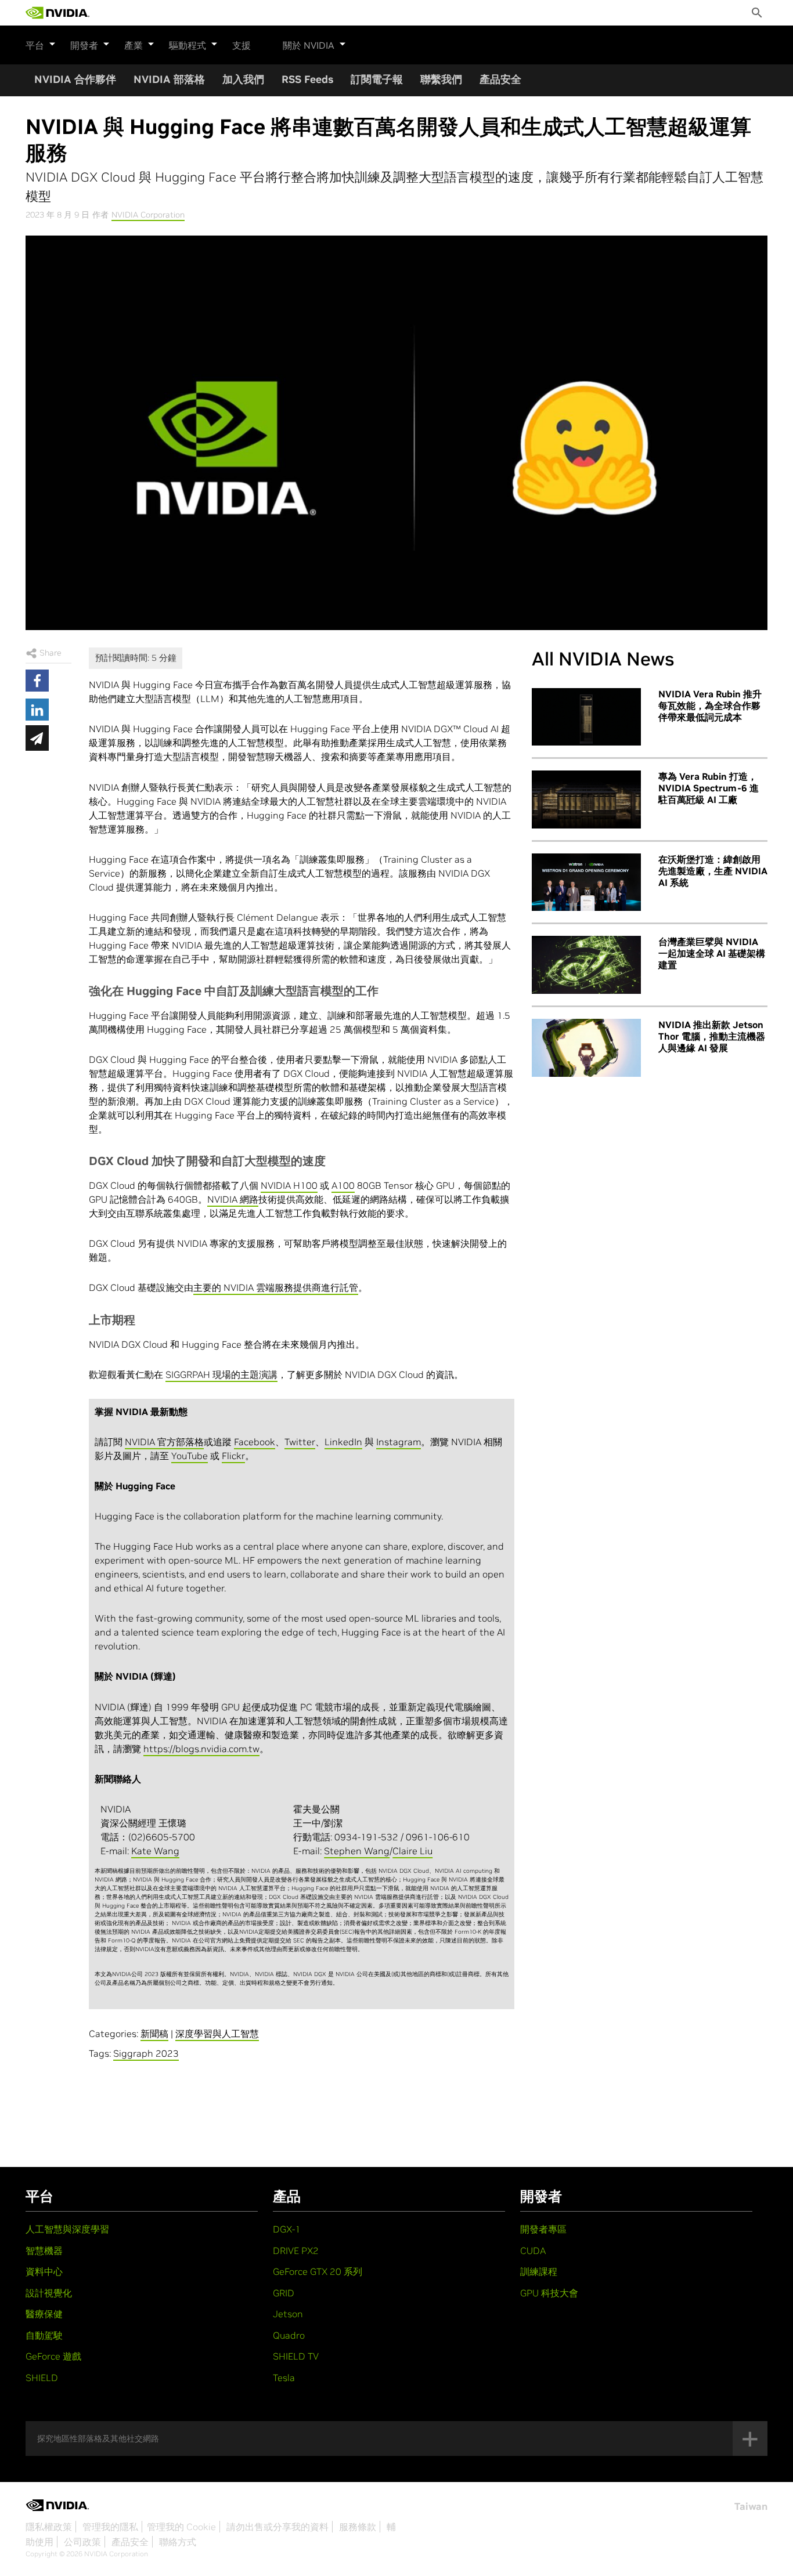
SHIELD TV (296, 2356)
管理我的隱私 (110, 2527)
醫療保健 (44, 2314)
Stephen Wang (357, 1851)
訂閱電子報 (377, 79)
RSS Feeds (307, 79)
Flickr (233, 1456)
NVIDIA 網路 (233, 1199)
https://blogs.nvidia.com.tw (201, 1749)
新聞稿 (154, 2034)
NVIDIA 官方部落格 (164, 1442)
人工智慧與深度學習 (67, 2229)
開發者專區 (543, 2229)
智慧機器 (44, 2251)
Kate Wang (155, 1851)
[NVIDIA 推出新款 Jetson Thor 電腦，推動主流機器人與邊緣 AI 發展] (586, 1048)
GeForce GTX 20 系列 (318, 2271)
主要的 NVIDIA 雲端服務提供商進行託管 (276, 1287)
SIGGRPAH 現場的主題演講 (221, 1374)
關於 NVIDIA (309, 45)
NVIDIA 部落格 (169, 79)
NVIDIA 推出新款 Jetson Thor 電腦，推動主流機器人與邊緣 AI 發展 (712, 1036)
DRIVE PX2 (296, 2251)
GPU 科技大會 (549, 2293)
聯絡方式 (178, 2542)
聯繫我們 (441, 79)
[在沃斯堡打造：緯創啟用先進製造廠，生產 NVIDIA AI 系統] (586, 882)
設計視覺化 (49, 2293)
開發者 (84, 45)
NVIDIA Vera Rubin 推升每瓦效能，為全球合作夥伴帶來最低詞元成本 (710, 705)
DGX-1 (287, 2229)
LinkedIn (343, 1442)
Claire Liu (412, 1851)
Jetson (288, 2314)
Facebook (255, 1442)
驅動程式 (188, 45)
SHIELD (42, 2378)
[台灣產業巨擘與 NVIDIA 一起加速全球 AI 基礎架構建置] (586, 965)
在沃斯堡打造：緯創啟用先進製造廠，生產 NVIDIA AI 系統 (713, 871)
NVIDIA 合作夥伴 (75, 79)
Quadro (289, 2335)
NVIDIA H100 (289, 1185)
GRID (284, 2293)
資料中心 (44, 2271)
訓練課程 (539, 2271)
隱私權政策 (49, 2527)
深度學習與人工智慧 (217, 2034)
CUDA (533, 2251)
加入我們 (243, 79)
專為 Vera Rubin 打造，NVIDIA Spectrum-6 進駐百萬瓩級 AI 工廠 (709, 788)
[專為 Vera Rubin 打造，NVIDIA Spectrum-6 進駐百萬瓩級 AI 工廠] (586, 799)
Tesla (284, 2378)
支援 (241, 45)
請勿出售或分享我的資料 (277, 2527)
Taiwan (751, 2506)
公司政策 (82, 2542)
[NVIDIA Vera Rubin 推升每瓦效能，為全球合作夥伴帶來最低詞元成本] (586, 717)
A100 (343, 1185)
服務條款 (358, 2527)
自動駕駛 (44, 2335)
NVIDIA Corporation (148, 215)
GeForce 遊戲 (53, 2356)
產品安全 (500, 79)
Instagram (399, 1442)
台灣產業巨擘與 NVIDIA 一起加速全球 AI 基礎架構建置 (712, 953)
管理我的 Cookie (181, 2527)
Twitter (300, 1442)
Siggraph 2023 (146, 2053)
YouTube (190, 1456)
